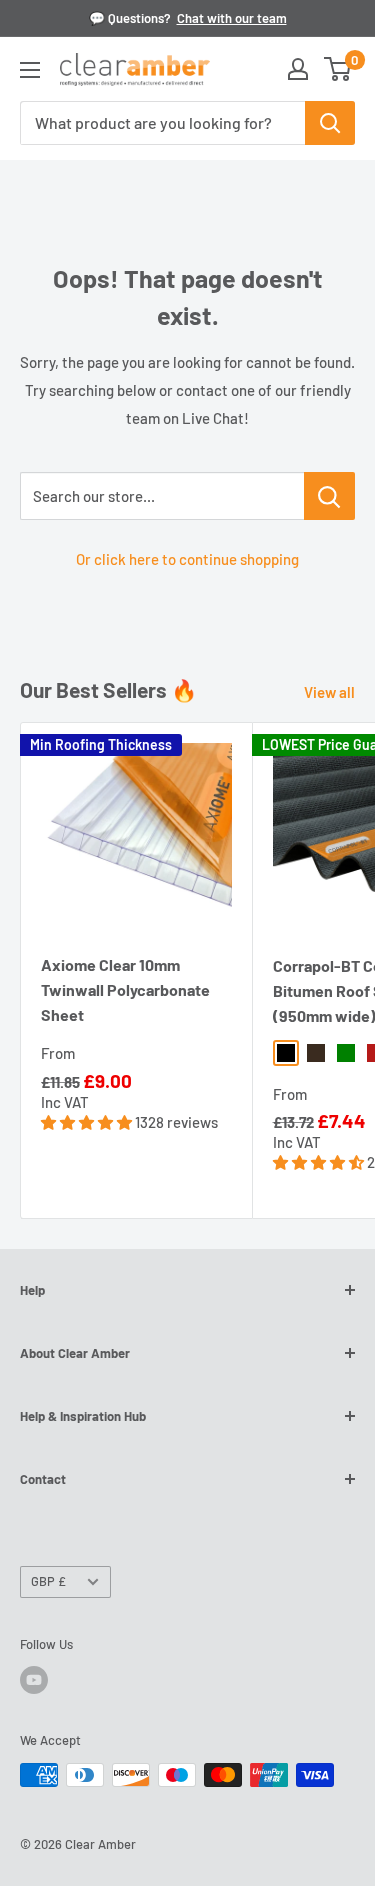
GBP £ (48, 1581)
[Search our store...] (329, 496)
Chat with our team (232, 18)
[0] (338, 69)
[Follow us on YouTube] (34, 1680)
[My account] (298, 69)
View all (329, 692)
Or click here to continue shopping (187, 559)
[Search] (330, 123)
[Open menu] (30, 70)
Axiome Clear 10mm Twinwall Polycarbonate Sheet (125, 989)
